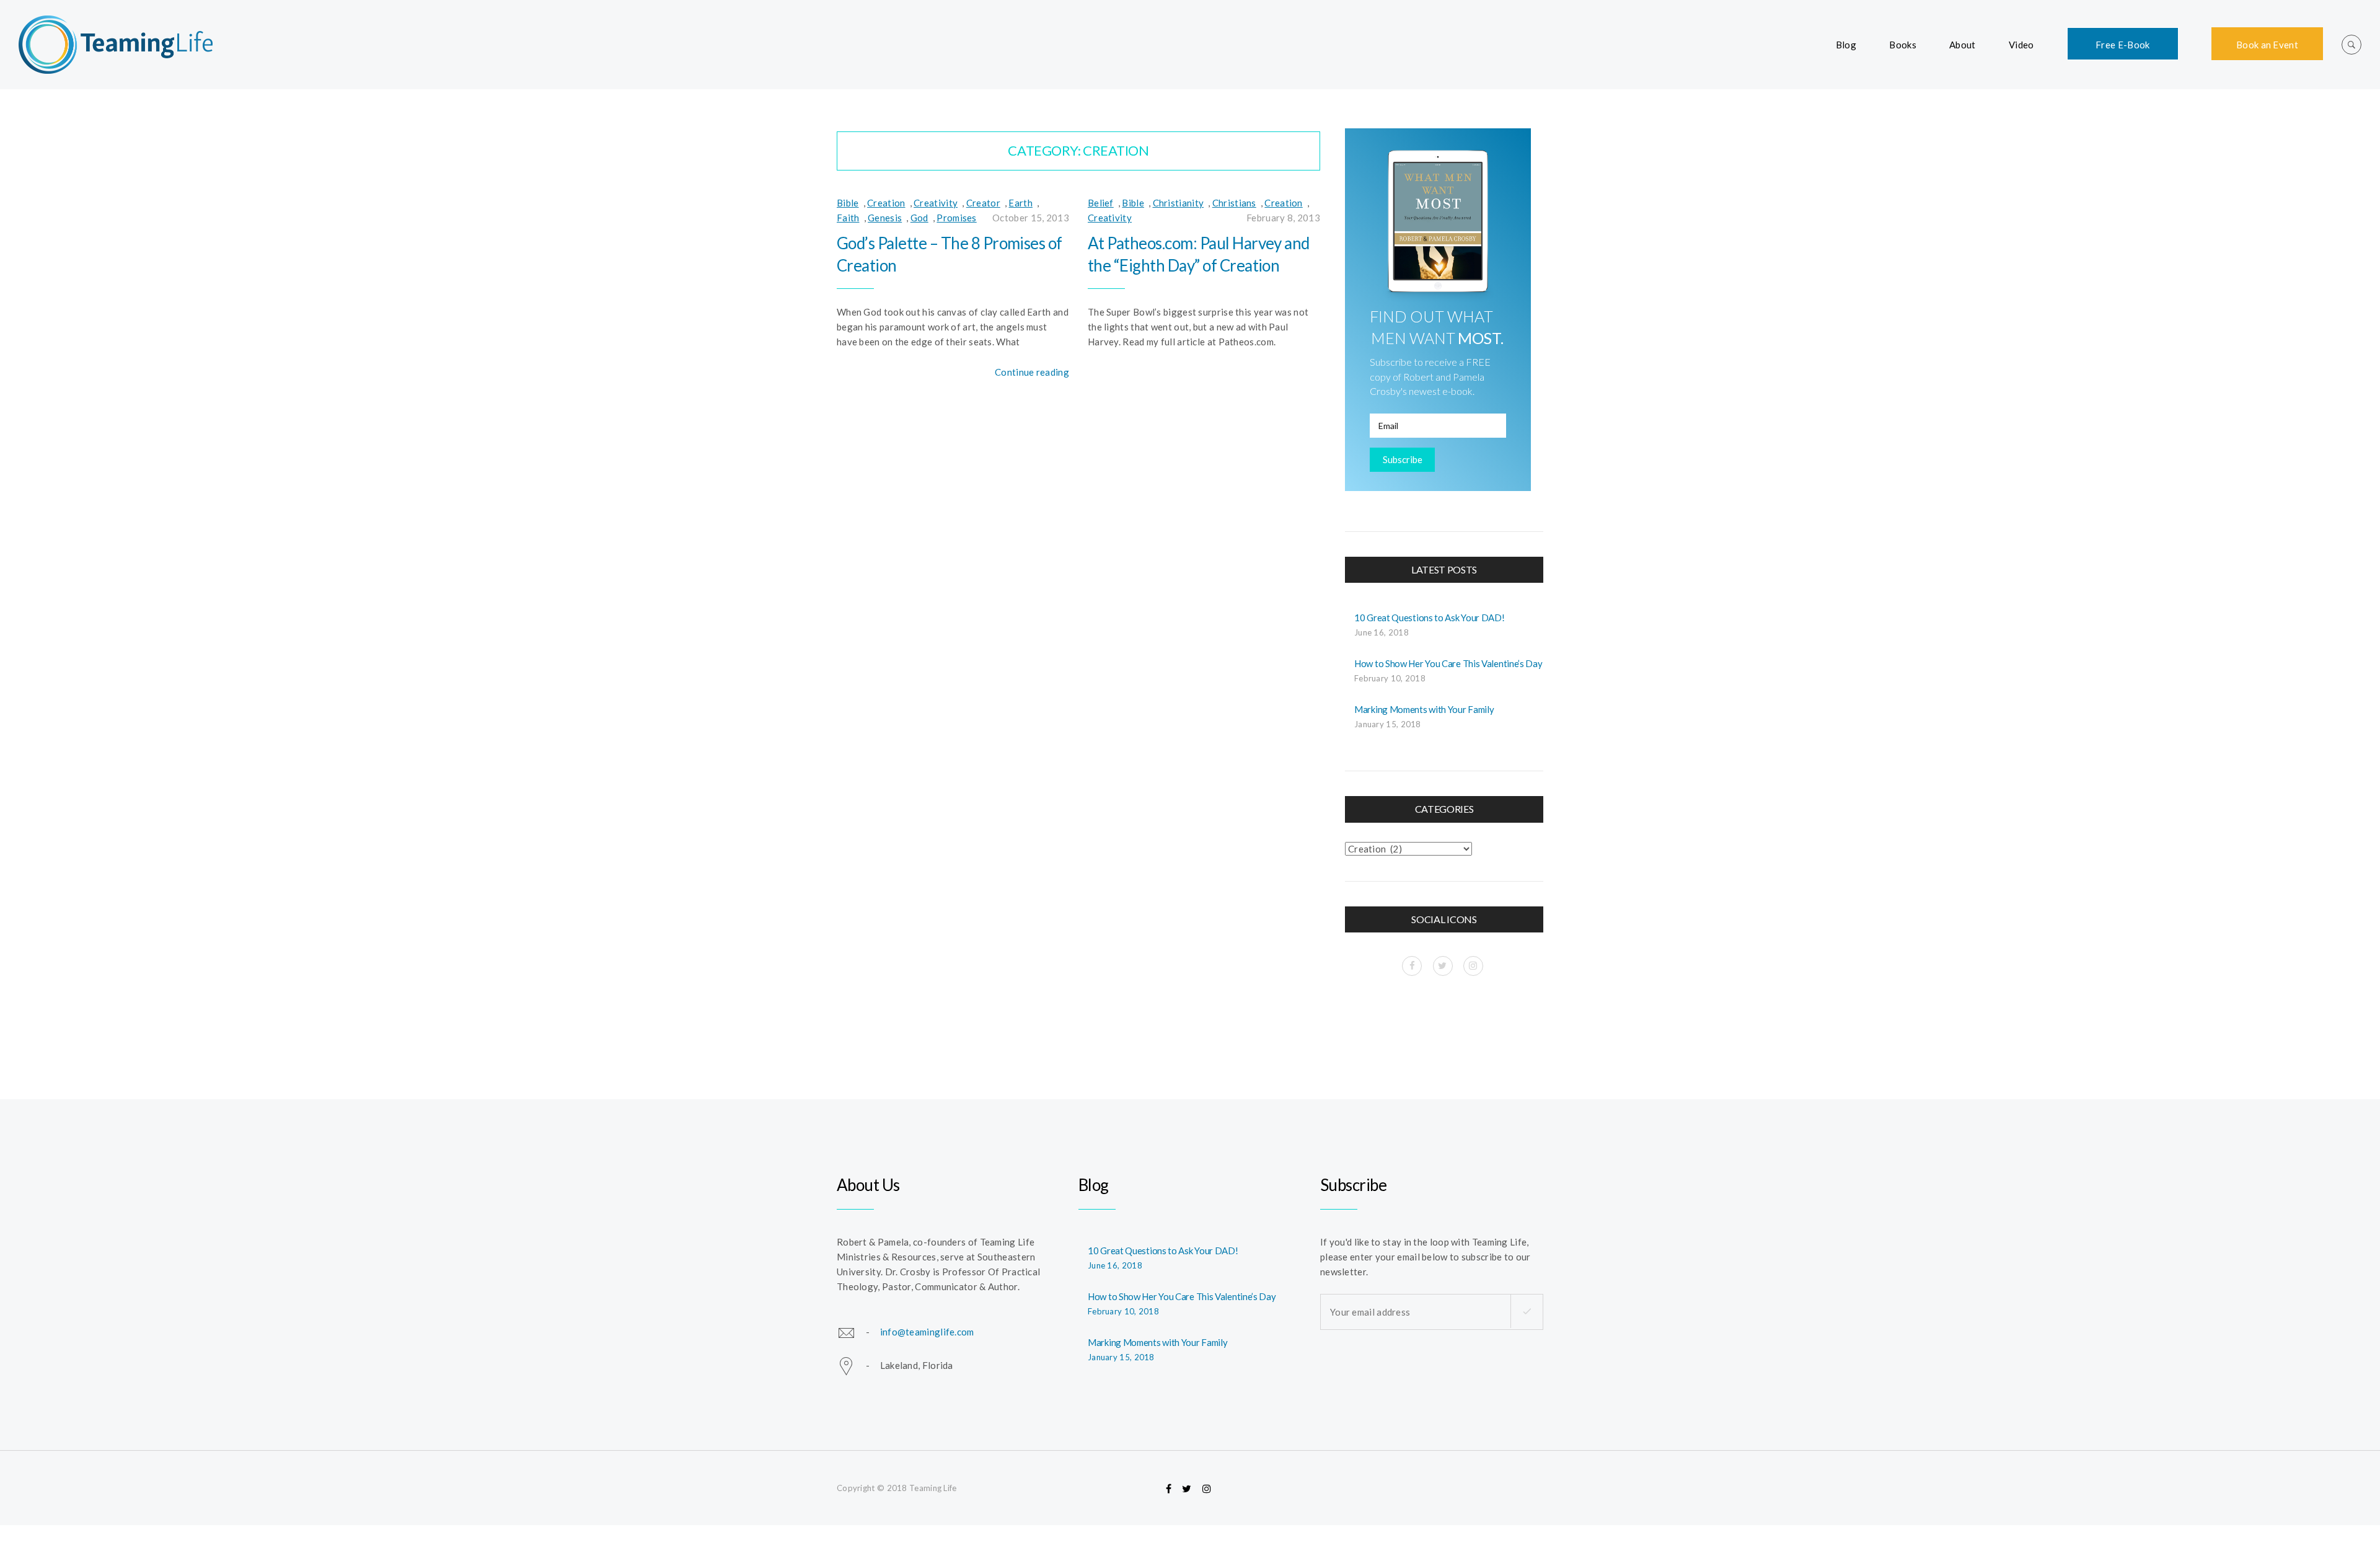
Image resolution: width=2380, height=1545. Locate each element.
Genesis (885, 218)
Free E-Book (2122, 45)
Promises (956, 218)
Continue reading (1032, 372)
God (919, 218)
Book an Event (2267, 45)
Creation (886, 203)
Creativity (936, 203)
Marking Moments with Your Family (1424, 709)
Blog (1846, 45)
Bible (848, 203)
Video (2021, 45)
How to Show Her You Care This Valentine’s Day (1448, 663)
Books (1903, 45)
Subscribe (1403, 459)
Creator (983, 203)
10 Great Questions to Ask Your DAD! (1430, 618)
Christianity (1179, 203)
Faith (848, 218)
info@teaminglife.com (927, 1331)
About (1963, 45)
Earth (1020, 203)
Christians (1234, 203)
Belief (1101, 203)
